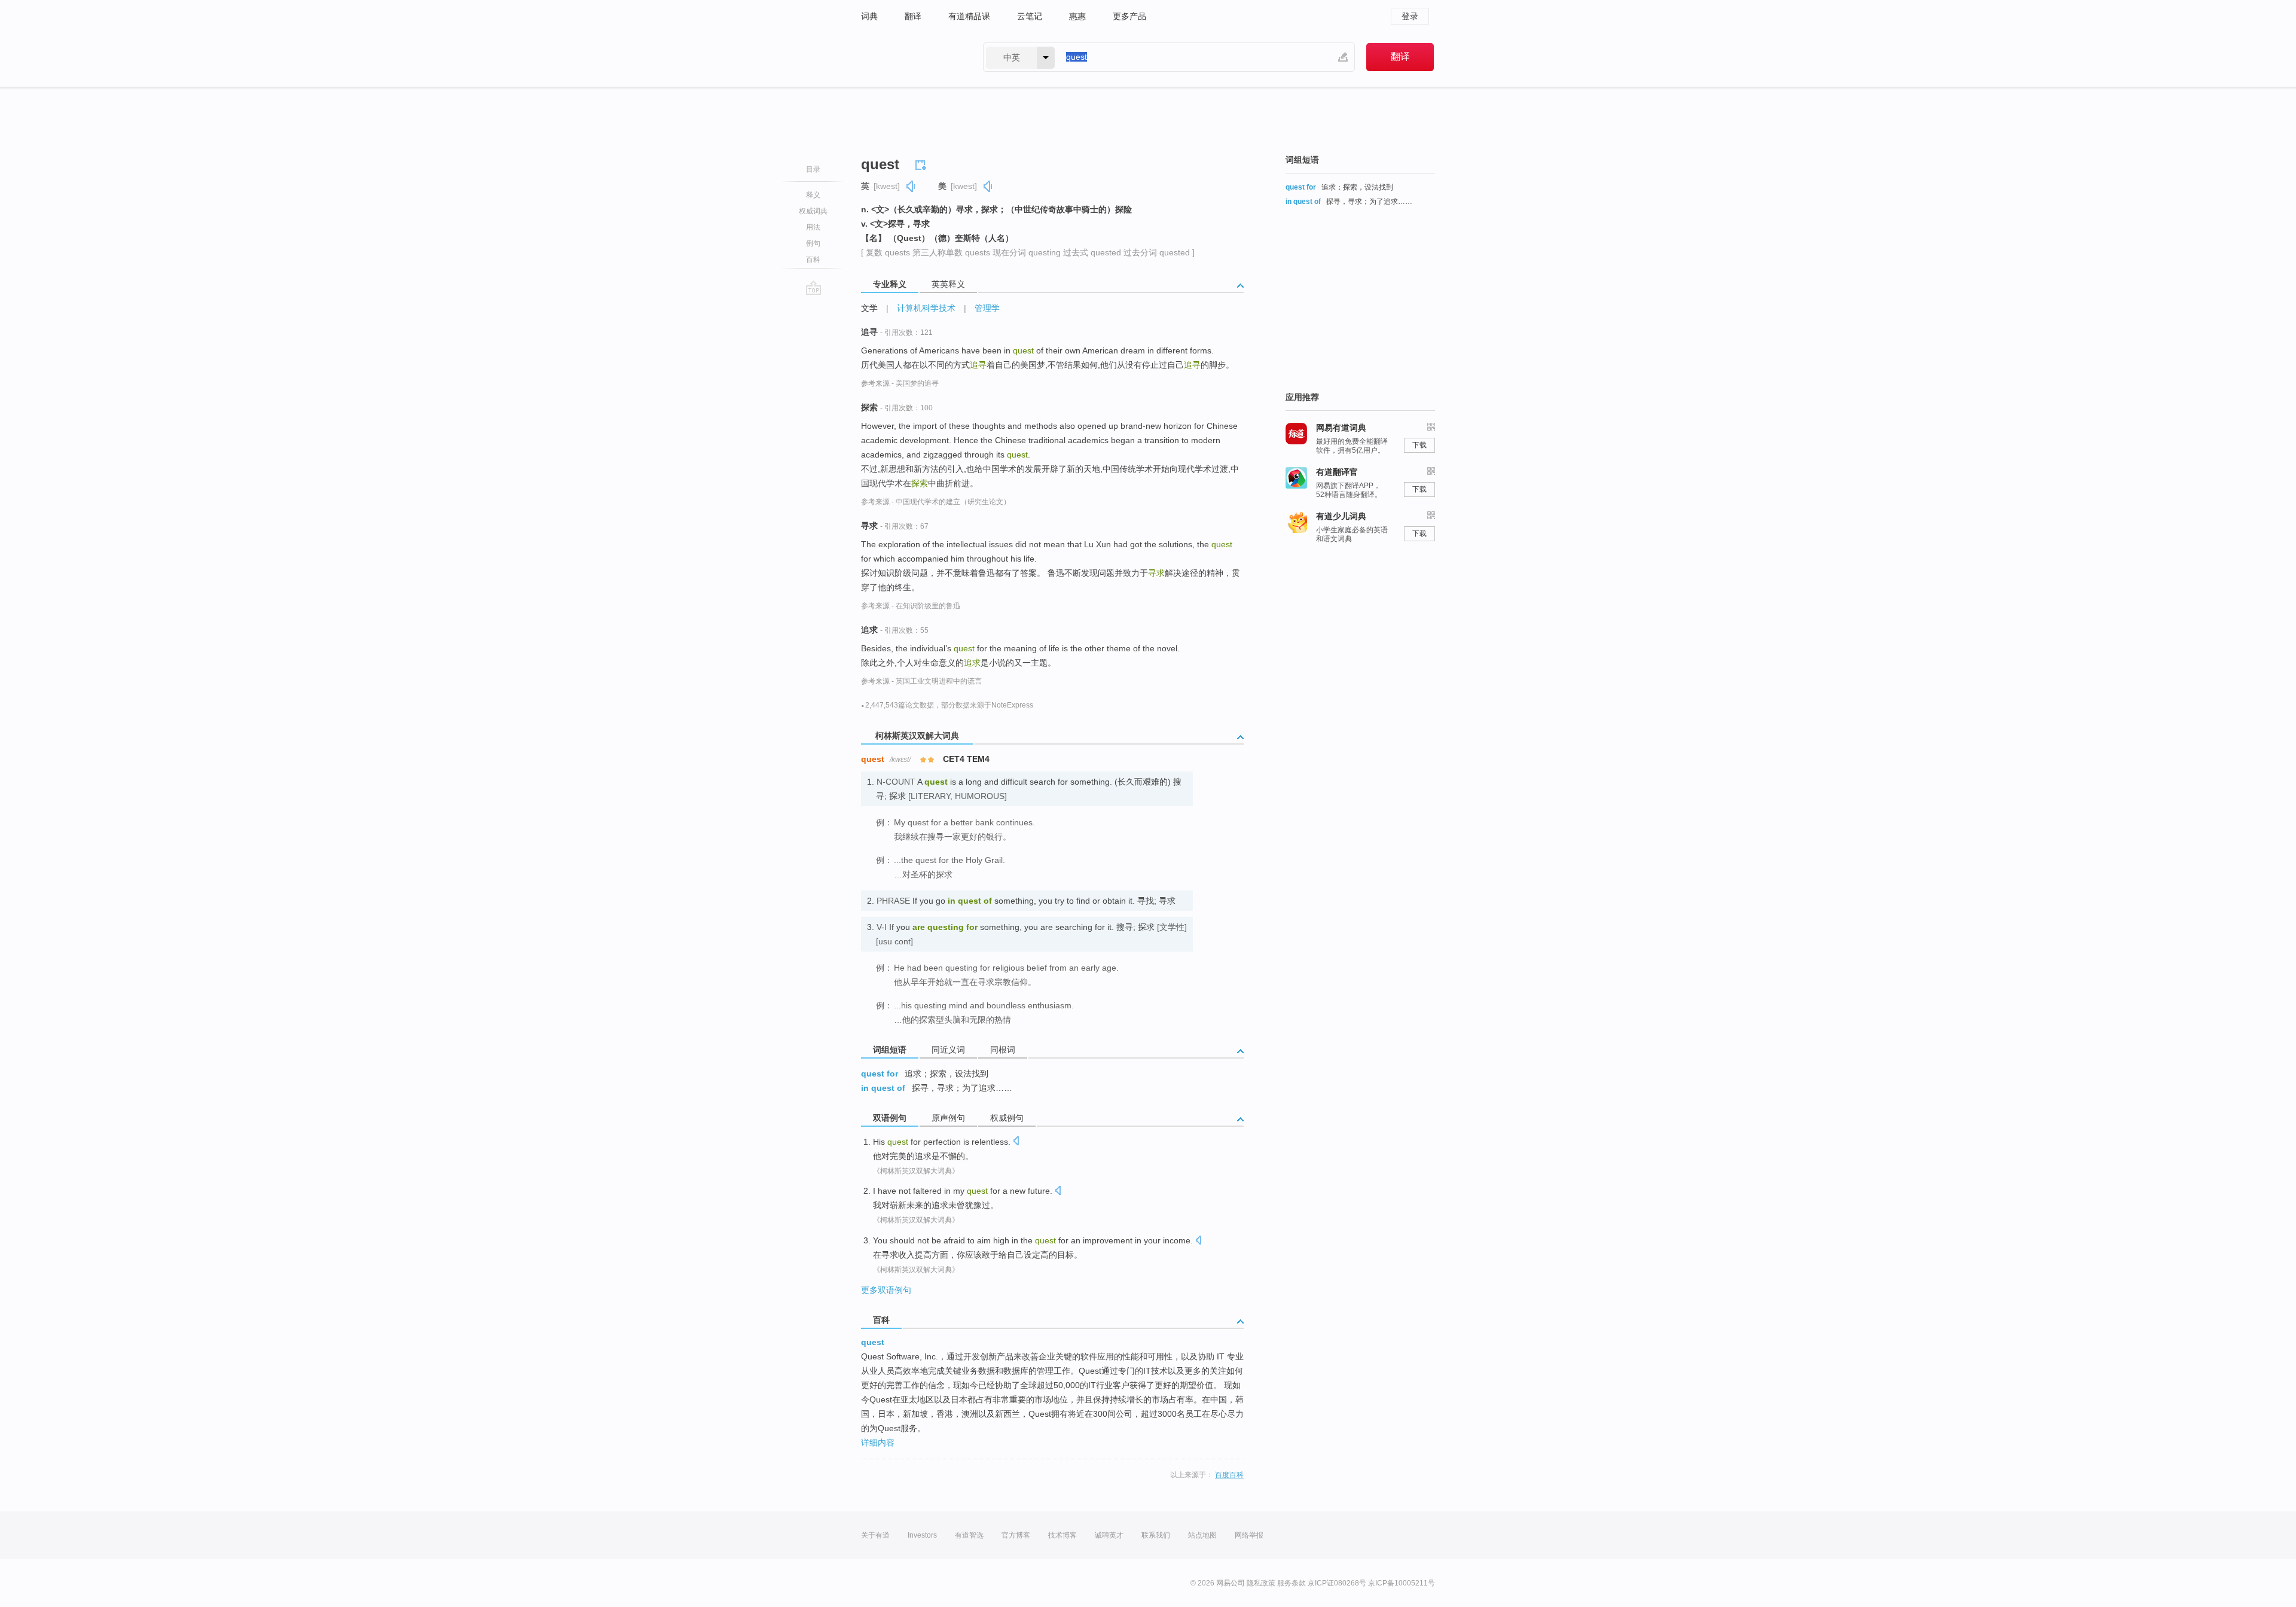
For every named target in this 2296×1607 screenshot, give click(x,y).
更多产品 (1129, 16)
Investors (922, 1535)
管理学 (987, 308)
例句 (813, 243)
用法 (813, 227)
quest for (880, 1074)
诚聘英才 (1109, 1535)
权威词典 (813, 211)
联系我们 (1156, 1535)
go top (813, 288)
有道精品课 (969, 16)
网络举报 (1249, 1535)
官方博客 (1016, 1535)
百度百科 (1229, 1475)
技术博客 (1062, 1535)
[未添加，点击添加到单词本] (923, 163)
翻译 (913, 16)
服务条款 (1291, 1583)
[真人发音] (911, 186)
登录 (1410, 16)
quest (873, 1342)
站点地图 (1202, 1535)
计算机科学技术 (926, 308)
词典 (869, 16)
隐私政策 (1261, 1583)
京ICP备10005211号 (1402, 1583)
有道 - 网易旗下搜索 (910, 57)
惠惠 (1077, 16)
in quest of (883, 1088)
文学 (869, 308)
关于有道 (875, 1535)
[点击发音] (1016, 1142)
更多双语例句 (886, 1290)
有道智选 (969, 1535)
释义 (813, 195)
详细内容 (878, 1443)
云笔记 (1030, 16)
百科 (813, 260)
